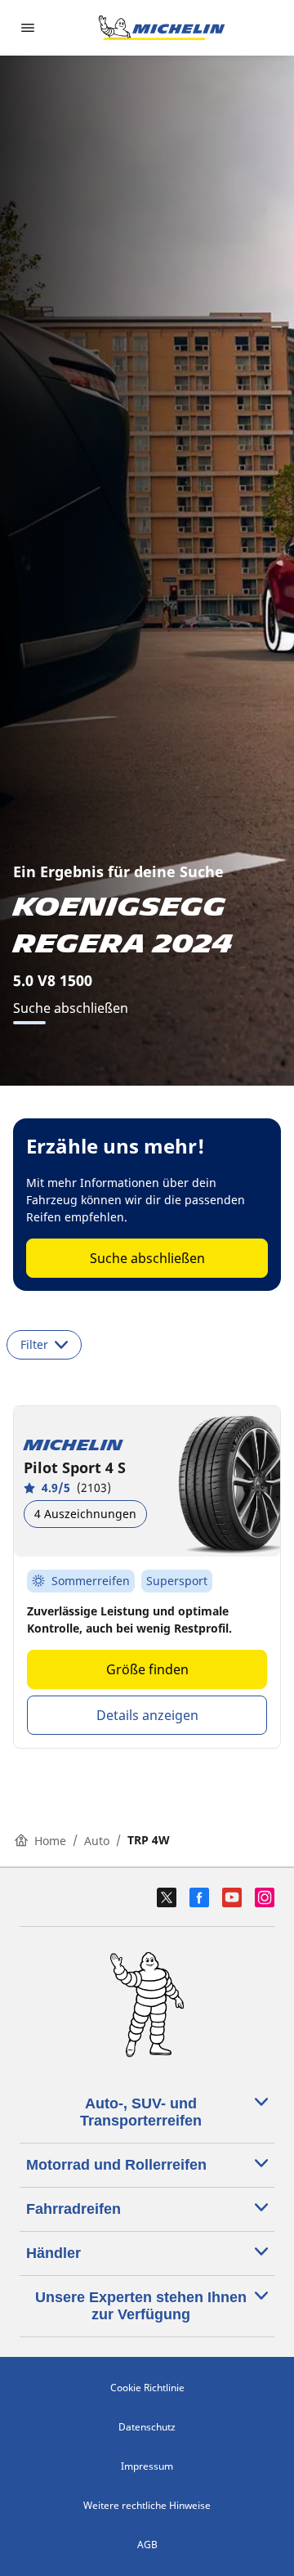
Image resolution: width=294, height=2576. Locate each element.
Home (50, 1841)
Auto (97, 1841)
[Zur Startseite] (162, 28)
